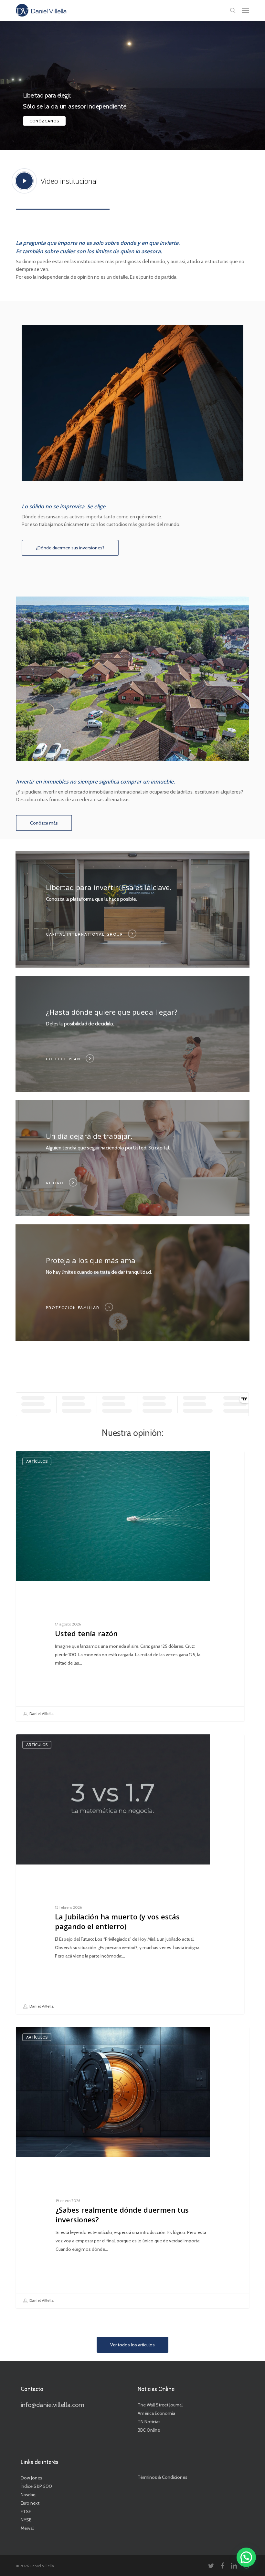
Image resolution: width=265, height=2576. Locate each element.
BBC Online (149, 2430)
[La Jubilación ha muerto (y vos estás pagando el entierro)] (130, 1874)
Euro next (30, 2503)
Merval (27, 2528)
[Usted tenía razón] (130, 1586)
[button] (246, 10)
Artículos (37, 1461)
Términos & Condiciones (163, 2477)
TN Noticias (149, 2422)
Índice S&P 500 (36, 2486)
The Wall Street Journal (160, 2405)
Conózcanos (44, 121)
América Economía (156, 2413)
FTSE (26, 2511)
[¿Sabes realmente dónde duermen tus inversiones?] (132, 2168)
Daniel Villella (41, 1713)
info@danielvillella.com (53, 2405)
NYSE (26, 2520)
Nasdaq (28, 2495)
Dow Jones (32, 2478)
